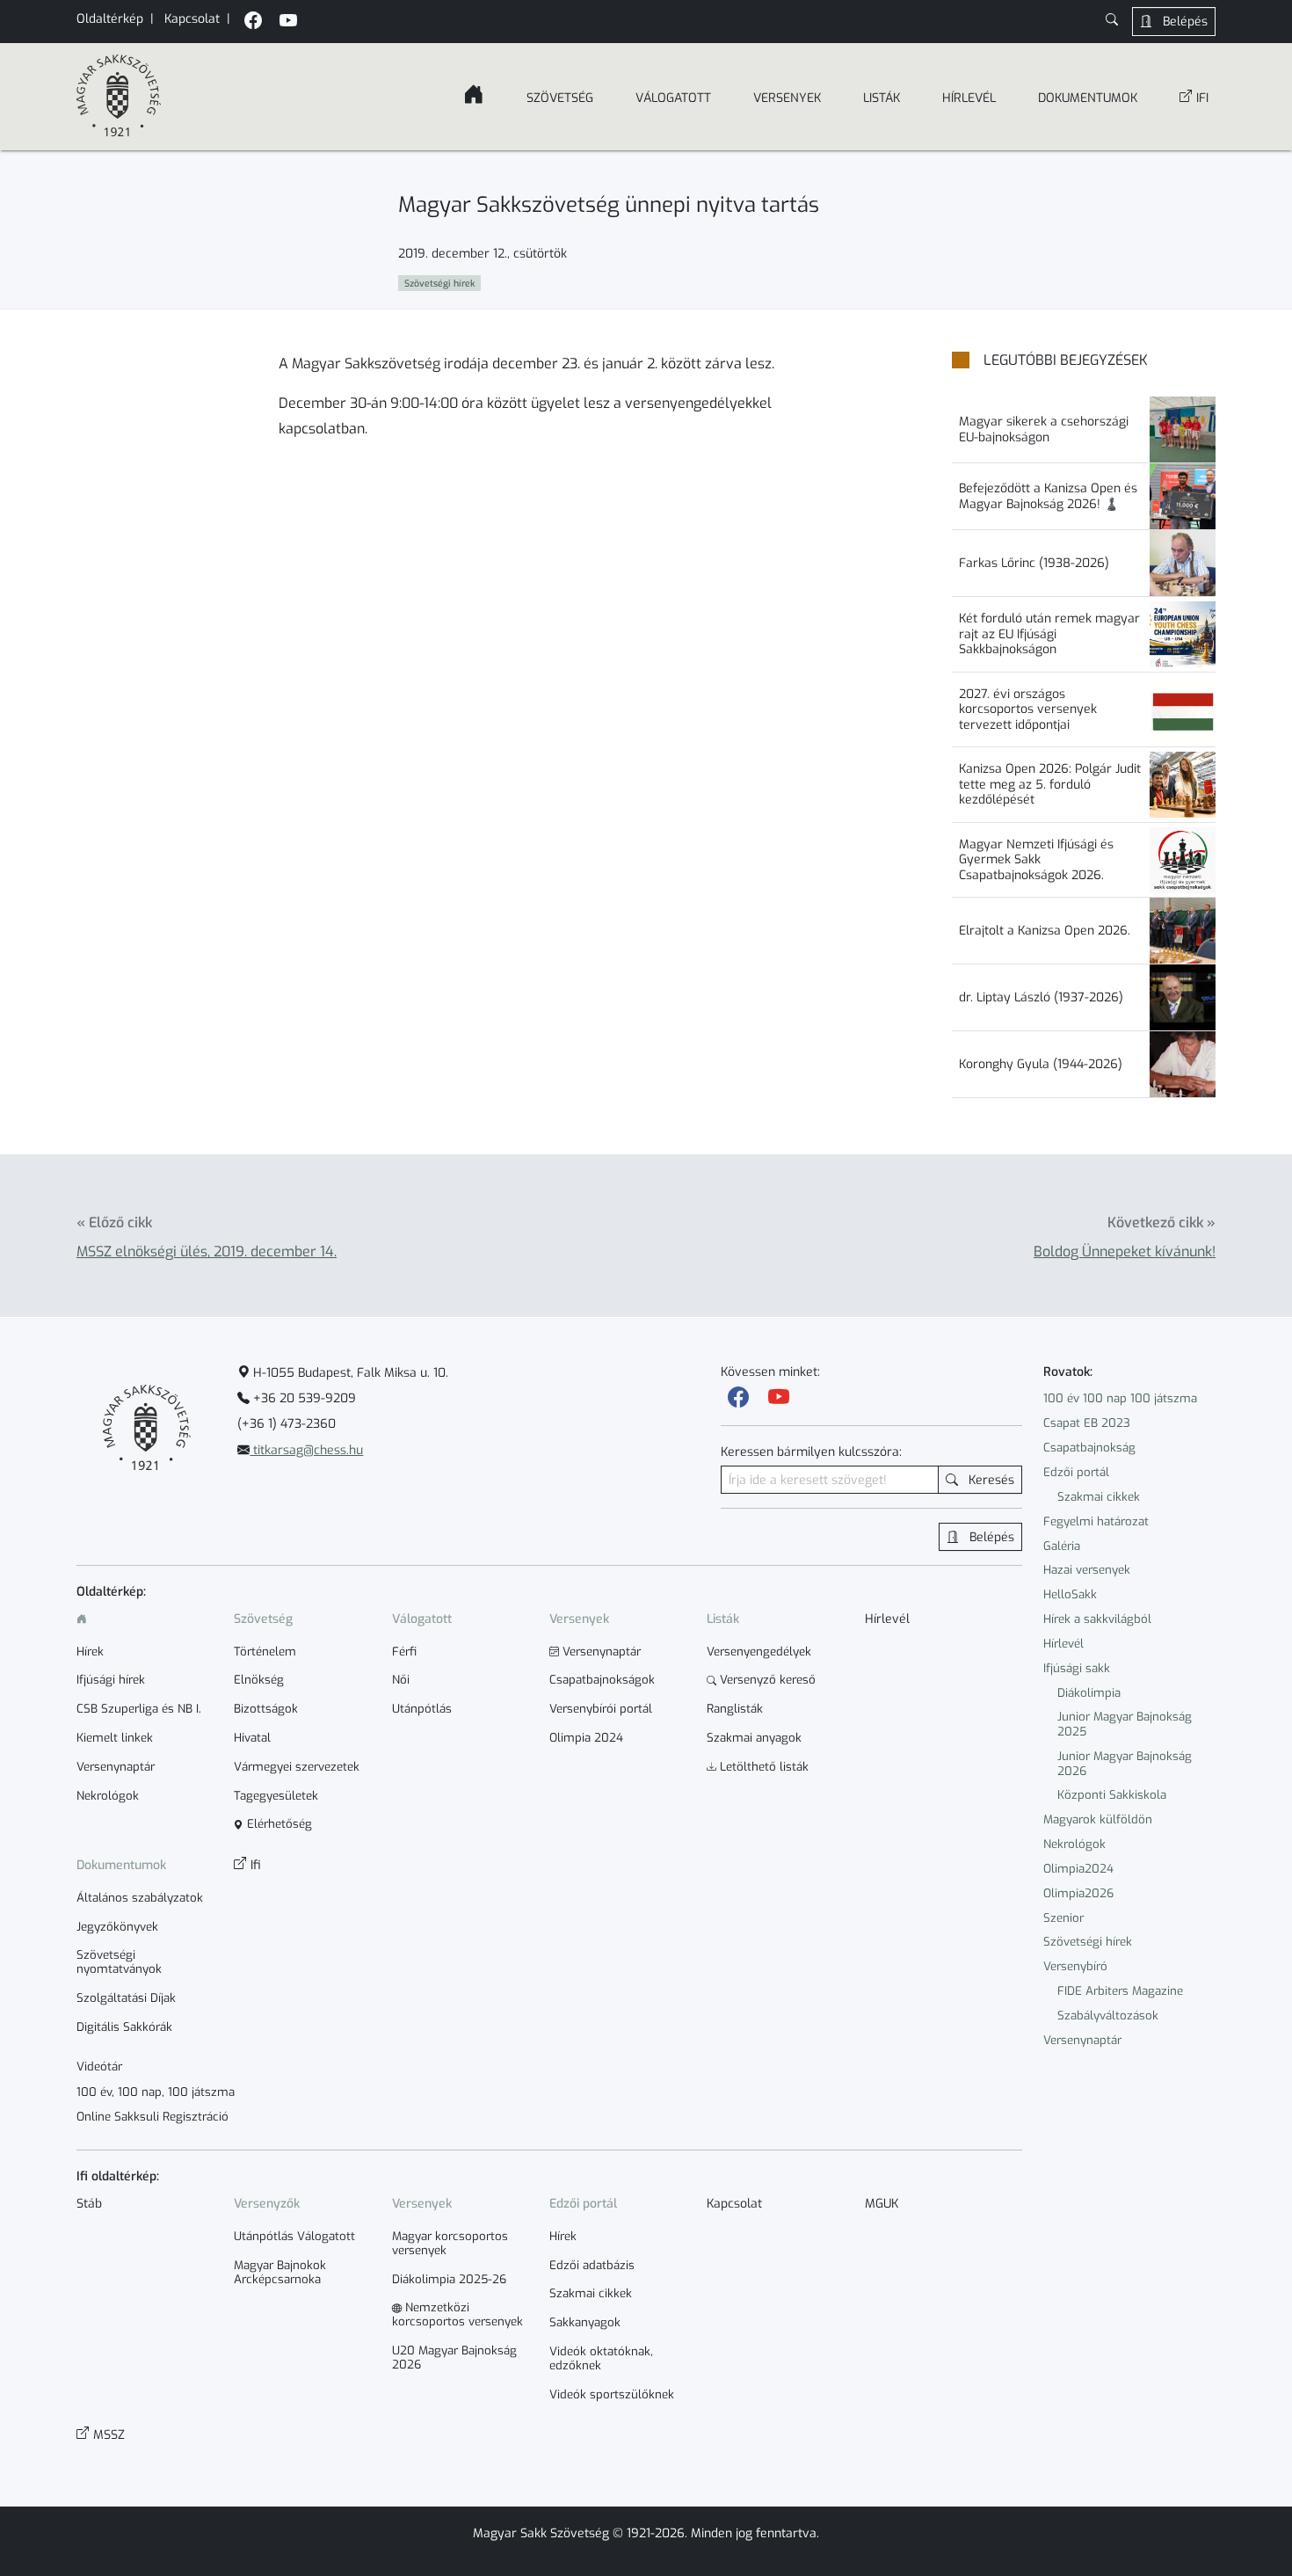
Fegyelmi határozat (1096, 1521)
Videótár (99, 2067)
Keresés (990, 1480)
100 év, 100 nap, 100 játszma (156, 2092)
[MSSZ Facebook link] (253, 22)
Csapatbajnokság (1089, 1448)
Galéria (1062, 1546)
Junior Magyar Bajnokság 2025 (1125, 1724)
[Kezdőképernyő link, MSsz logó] (119, 97)
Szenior (1063, 1918)
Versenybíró (1075, 1966)
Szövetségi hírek (1088, 1942)
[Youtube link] (779, 1398)
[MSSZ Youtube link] (288, 22)
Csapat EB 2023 (1087, 1423)
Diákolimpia (1089, 1693)
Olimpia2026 (1078, 1893)
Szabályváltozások (1108, 2016)
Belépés (1183, 22)
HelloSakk (1070, 1594)
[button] (1112, 22)
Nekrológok (1074, 1844)
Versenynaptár (1082, 2040)
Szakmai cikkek (1099, 1497)
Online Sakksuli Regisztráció (152, 2117)
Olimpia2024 (1078, 1869)
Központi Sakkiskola (1112, 1795)
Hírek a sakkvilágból (1097, 1619)
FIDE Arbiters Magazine (1120, 1991)
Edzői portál (1076, 1472)
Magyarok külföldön (1098, 1819)
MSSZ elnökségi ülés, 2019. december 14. (207, 1252)
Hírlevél (1063, 1644)
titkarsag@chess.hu (306, 1450)
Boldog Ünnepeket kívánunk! (1125, 1252)
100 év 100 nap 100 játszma (1120, 1398)
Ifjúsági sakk (1077, 1668)
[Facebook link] (738, 1398)
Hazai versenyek (1087, 1570)
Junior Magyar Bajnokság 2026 (1125, 1764)
